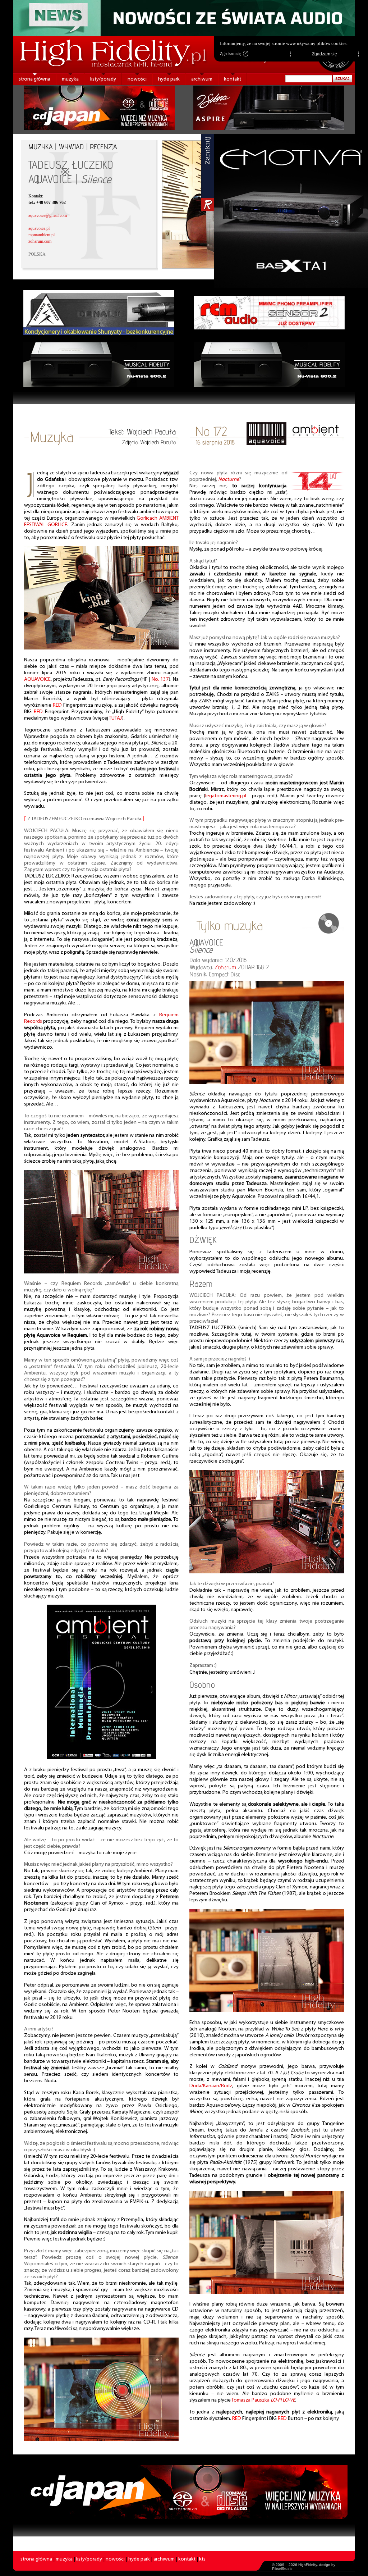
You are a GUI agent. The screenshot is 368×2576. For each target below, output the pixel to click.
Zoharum (225, 967)
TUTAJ (116, 718)
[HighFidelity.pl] (101, 648)
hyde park (169, 79)
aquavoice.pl (39, 228)
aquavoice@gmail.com (48, 215)
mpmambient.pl (42, 235)
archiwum (202, 79)
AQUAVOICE (37, 680)
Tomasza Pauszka (263, 2400)
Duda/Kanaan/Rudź (211, 2086)
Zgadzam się (233, 54)
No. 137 (160, 680)
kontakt (233, 79)
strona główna (34, 79)
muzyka (70, 79)
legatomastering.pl (226, 796)
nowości (137, 79)
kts (202, 2559)
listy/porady (103, 79)
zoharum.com (40, 241)
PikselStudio (282, 2569)
